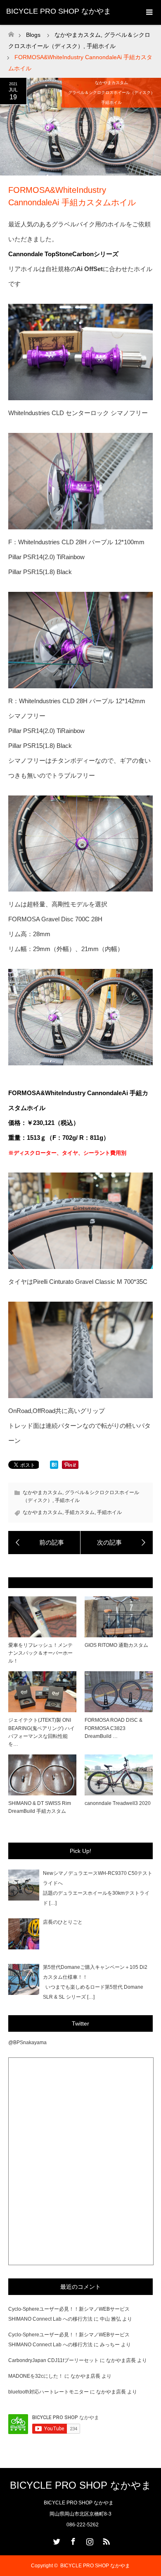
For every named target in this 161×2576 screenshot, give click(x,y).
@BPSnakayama (27, 2043)
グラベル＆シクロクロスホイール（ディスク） (111, 93)
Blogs (33, 35)
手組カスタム (80, 1512)
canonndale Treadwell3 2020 (118, 1803)
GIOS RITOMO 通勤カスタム (116, 1645)
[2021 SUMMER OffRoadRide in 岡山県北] (117, 1543)
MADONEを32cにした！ (36, 2376)
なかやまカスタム (111, 83)
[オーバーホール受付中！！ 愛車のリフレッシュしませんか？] (44, 1543)
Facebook (72, 2540)
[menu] (149, 12)
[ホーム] (11, 32)
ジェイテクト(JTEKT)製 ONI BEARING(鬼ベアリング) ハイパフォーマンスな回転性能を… (41, 1732)
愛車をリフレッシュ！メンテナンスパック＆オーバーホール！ (40, 1653)
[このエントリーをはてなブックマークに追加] (54, 1467)
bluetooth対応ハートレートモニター (49, 2392)
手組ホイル (111, 102)
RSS (105, 2540)
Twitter (56, 2540)
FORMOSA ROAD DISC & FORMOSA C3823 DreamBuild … (114, 1728)
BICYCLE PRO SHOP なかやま (59, 11)
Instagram (89, 2540)
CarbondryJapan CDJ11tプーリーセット (53, 2360)
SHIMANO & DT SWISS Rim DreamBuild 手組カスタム (40, 1807)
